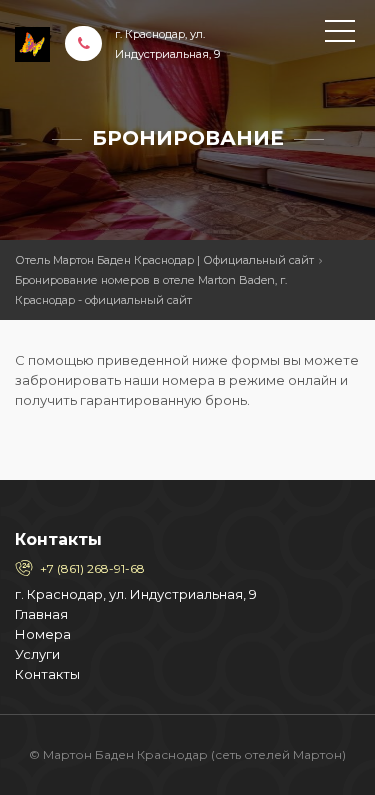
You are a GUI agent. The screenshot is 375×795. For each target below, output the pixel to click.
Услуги (37, 654)
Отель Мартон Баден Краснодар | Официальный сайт (164, 260)
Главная (41, 614)
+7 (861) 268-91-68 (92, 568)
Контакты (47, 674)
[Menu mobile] (340, 35)
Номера (43, 634)
